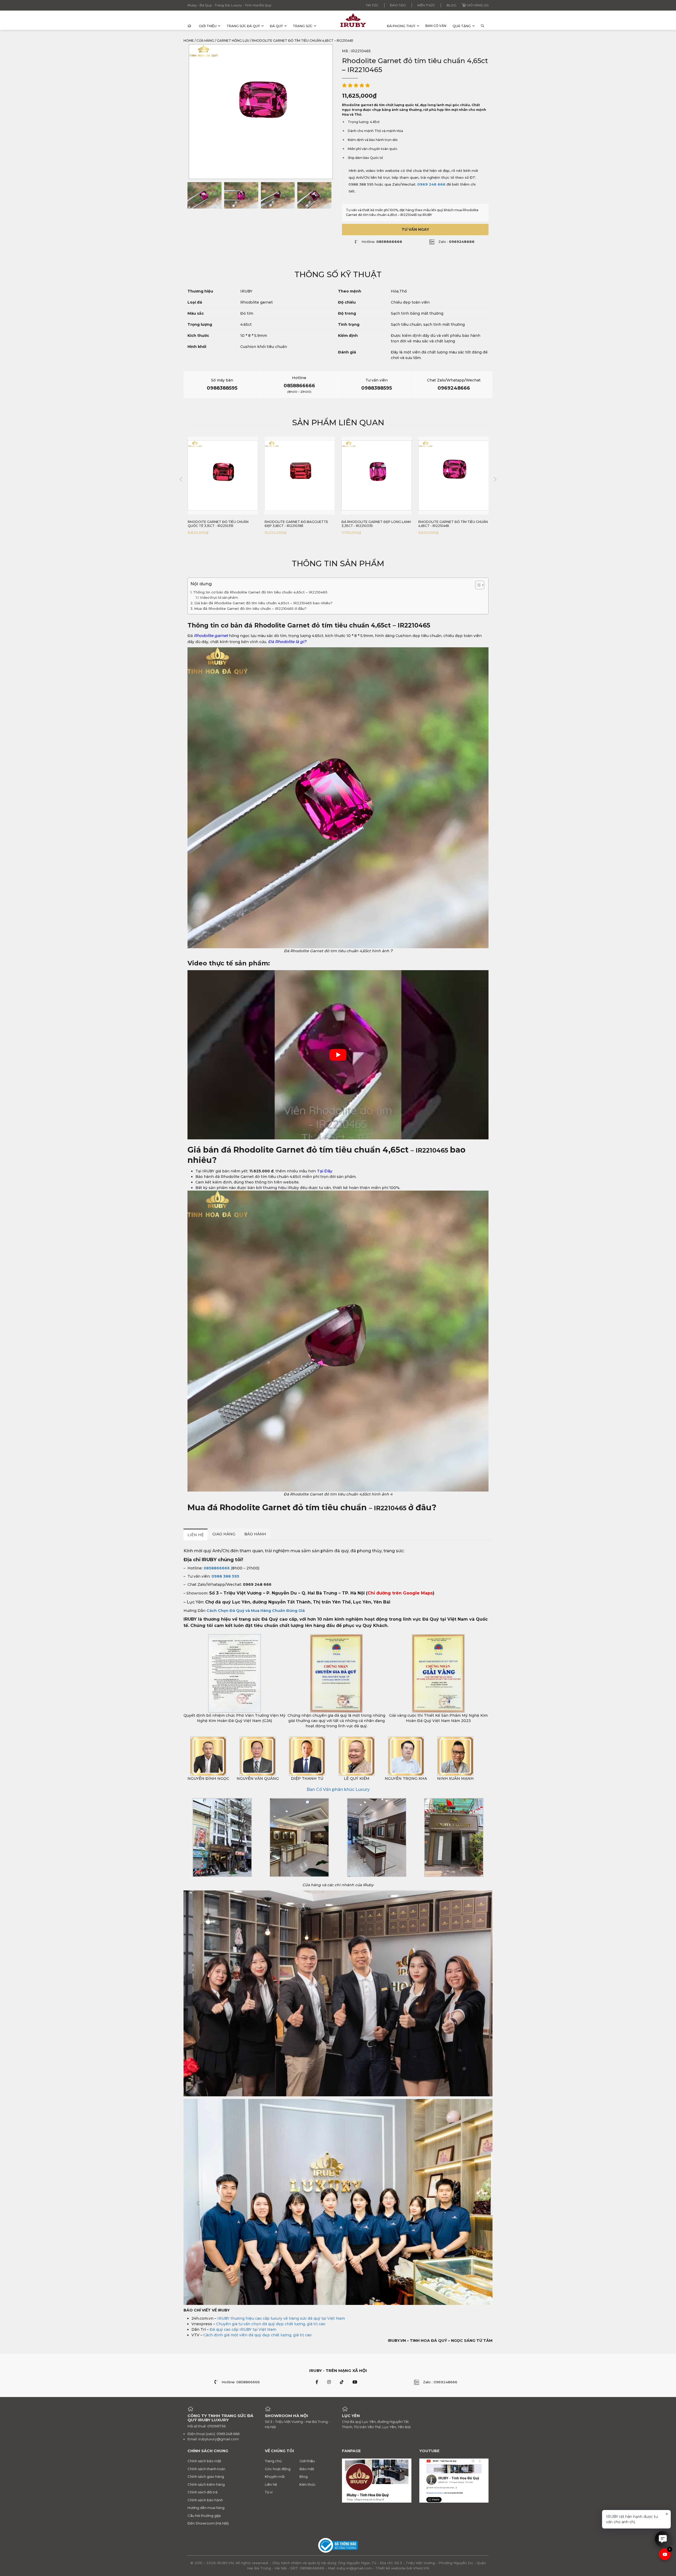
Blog (451, 5)
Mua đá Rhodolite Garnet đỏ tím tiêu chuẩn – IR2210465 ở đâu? (250, 608)
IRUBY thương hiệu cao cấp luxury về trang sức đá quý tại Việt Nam (281, 2318)
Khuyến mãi (275, 2476)
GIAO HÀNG (224, 1534)
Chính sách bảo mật (204, 2461)
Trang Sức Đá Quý (243, 26)
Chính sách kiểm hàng (206, 2484)
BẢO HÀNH (255, 1534)
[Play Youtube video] (338, 1055)
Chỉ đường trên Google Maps (400, 1593)
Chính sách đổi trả (203, 2492)
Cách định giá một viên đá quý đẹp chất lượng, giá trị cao (257, 2335)
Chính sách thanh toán (206, 2469)
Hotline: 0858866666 (241, 2382)
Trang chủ (273, 2461)
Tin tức (372, 5)
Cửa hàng (205, 41)
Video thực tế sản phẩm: (220, 598)
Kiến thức (426, 5)
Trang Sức (303, 26)
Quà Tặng (462, 26)
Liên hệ (271, 2484)
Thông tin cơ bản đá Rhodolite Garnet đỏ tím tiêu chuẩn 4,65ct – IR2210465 (260, 592)
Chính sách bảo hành (205, 2500)
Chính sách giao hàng (206, 2476)
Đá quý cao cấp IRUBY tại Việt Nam (243, 2329)
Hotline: (382, 242)
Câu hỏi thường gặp (204, 2516)
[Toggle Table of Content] (477, 585)
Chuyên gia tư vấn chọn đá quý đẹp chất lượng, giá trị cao (271, 2324)
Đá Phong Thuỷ (401, 26)
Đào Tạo (398, 5)
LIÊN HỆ (196, 1535)
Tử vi (269, 2492)
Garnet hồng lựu (233, 41)
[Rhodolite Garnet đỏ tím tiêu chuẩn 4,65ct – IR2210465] (205, 195)
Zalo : (456, 242)
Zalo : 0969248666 (440, 2382)
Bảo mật (307, 2469)
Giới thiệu (208, 26)
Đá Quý (276, 26)
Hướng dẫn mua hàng (206, 2508)
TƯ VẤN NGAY (415, 229)
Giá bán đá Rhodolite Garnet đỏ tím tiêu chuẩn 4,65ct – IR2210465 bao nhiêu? (263, 603)
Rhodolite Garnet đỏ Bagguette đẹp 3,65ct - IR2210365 (220, 524)
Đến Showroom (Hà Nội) (208, 2523)
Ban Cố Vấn (436, 26)
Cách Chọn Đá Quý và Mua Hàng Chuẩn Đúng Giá (256, 1611)
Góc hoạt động (278, 2469)
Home (189, 41)
